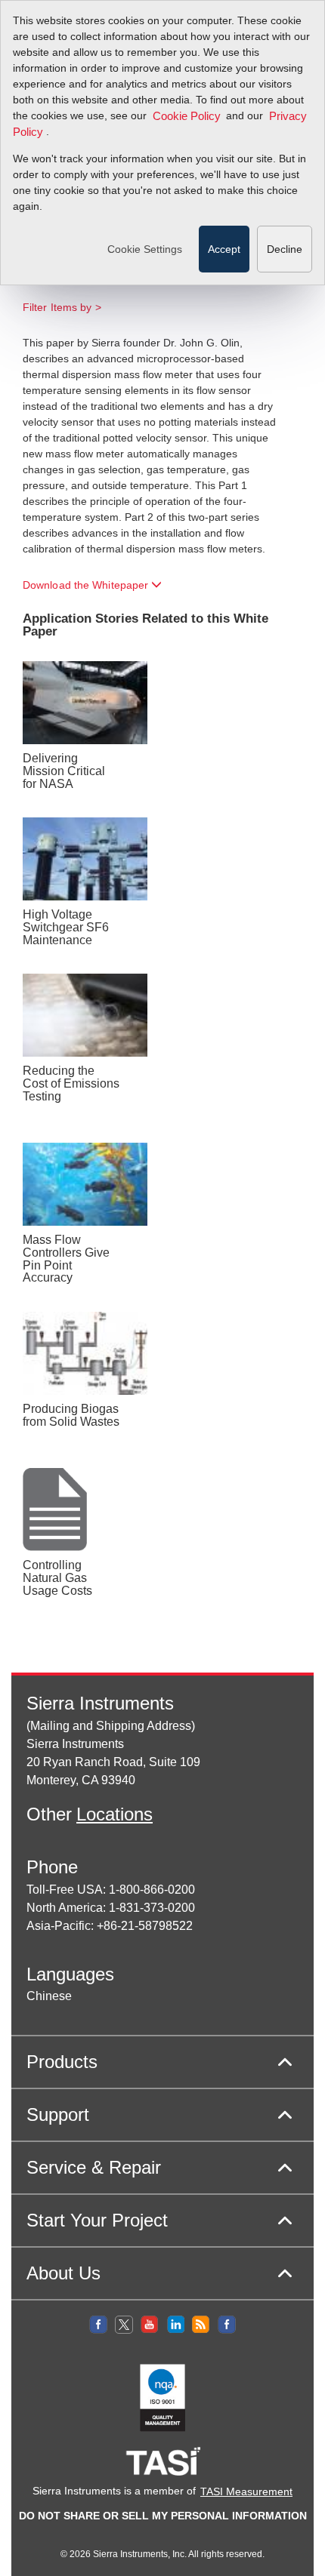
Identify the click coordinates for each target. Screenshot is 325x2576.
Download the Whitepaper (87, 585)
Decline (285, 249)
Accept (224, 249)
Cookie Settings (145, 249)
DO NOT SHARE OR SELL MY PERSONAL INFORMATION (163, 2516)
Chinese (49, 1996)
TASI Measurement (246, 2491)
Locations (115, 1814)
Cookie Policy (187, 116)
